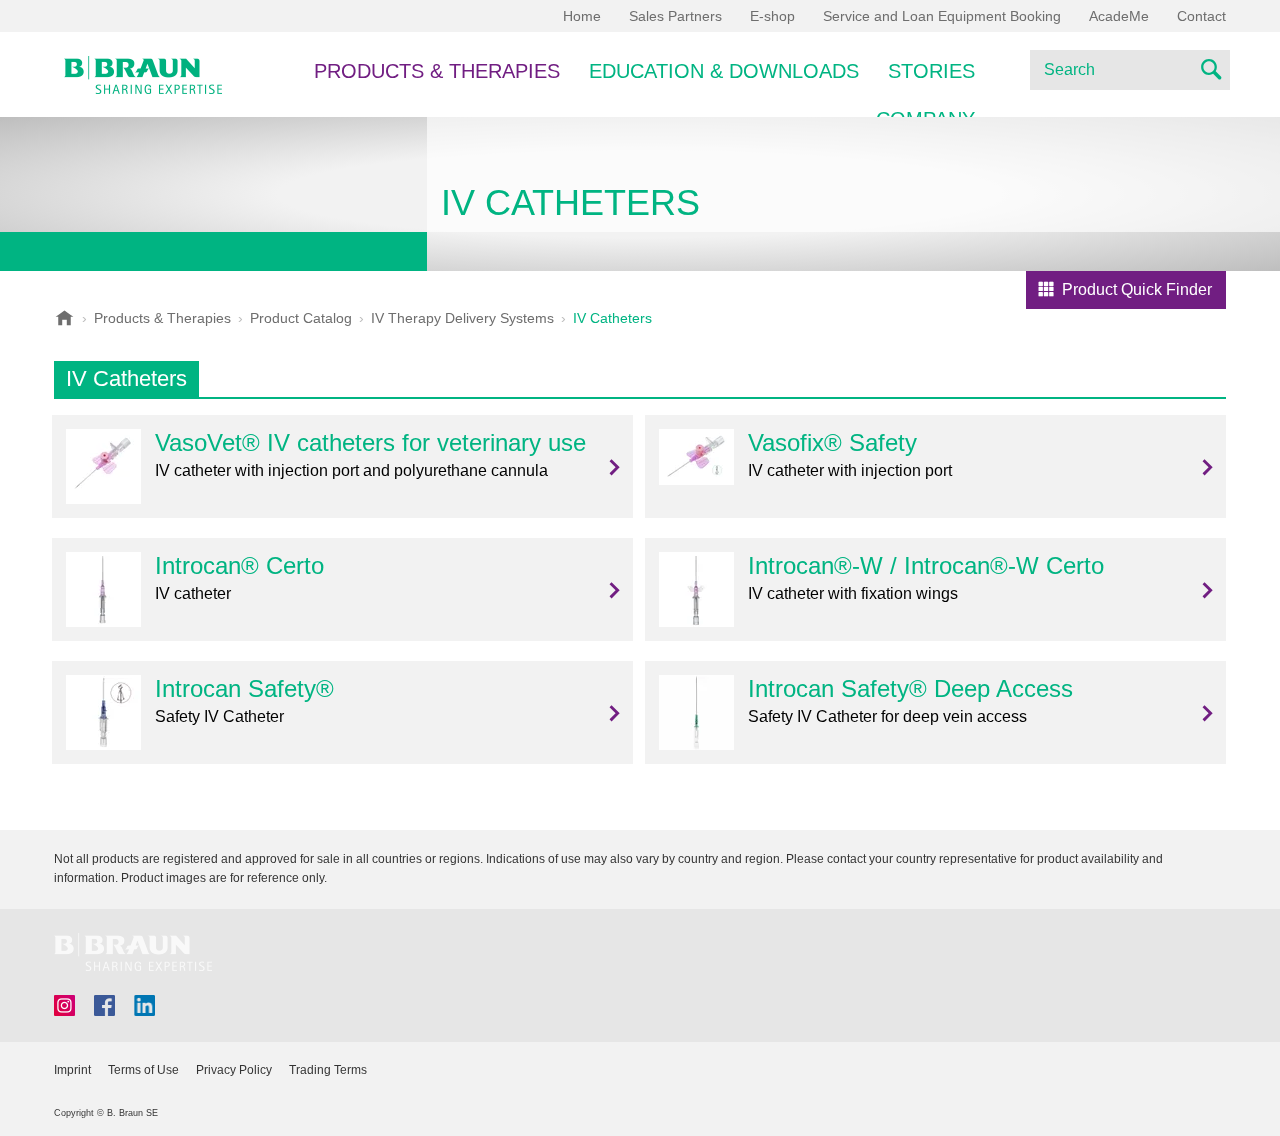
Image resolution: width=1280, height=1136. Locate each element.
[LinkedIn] (144, 1005)
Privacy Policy (234, 1070)
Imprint (72, 1070)
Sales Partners (675, 16)
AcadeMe (1119, 16)
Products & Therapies (437, 71)
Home (582, 16)
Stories (931, 71)
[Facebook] (104, 1005)
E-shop (772, 16)
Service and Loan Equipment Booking (942, 16)
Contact (1201, 16)
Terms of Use (143, 1070)
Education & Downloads (724, 71)
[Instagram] (64, 1005)
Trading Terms (328, 1070)
